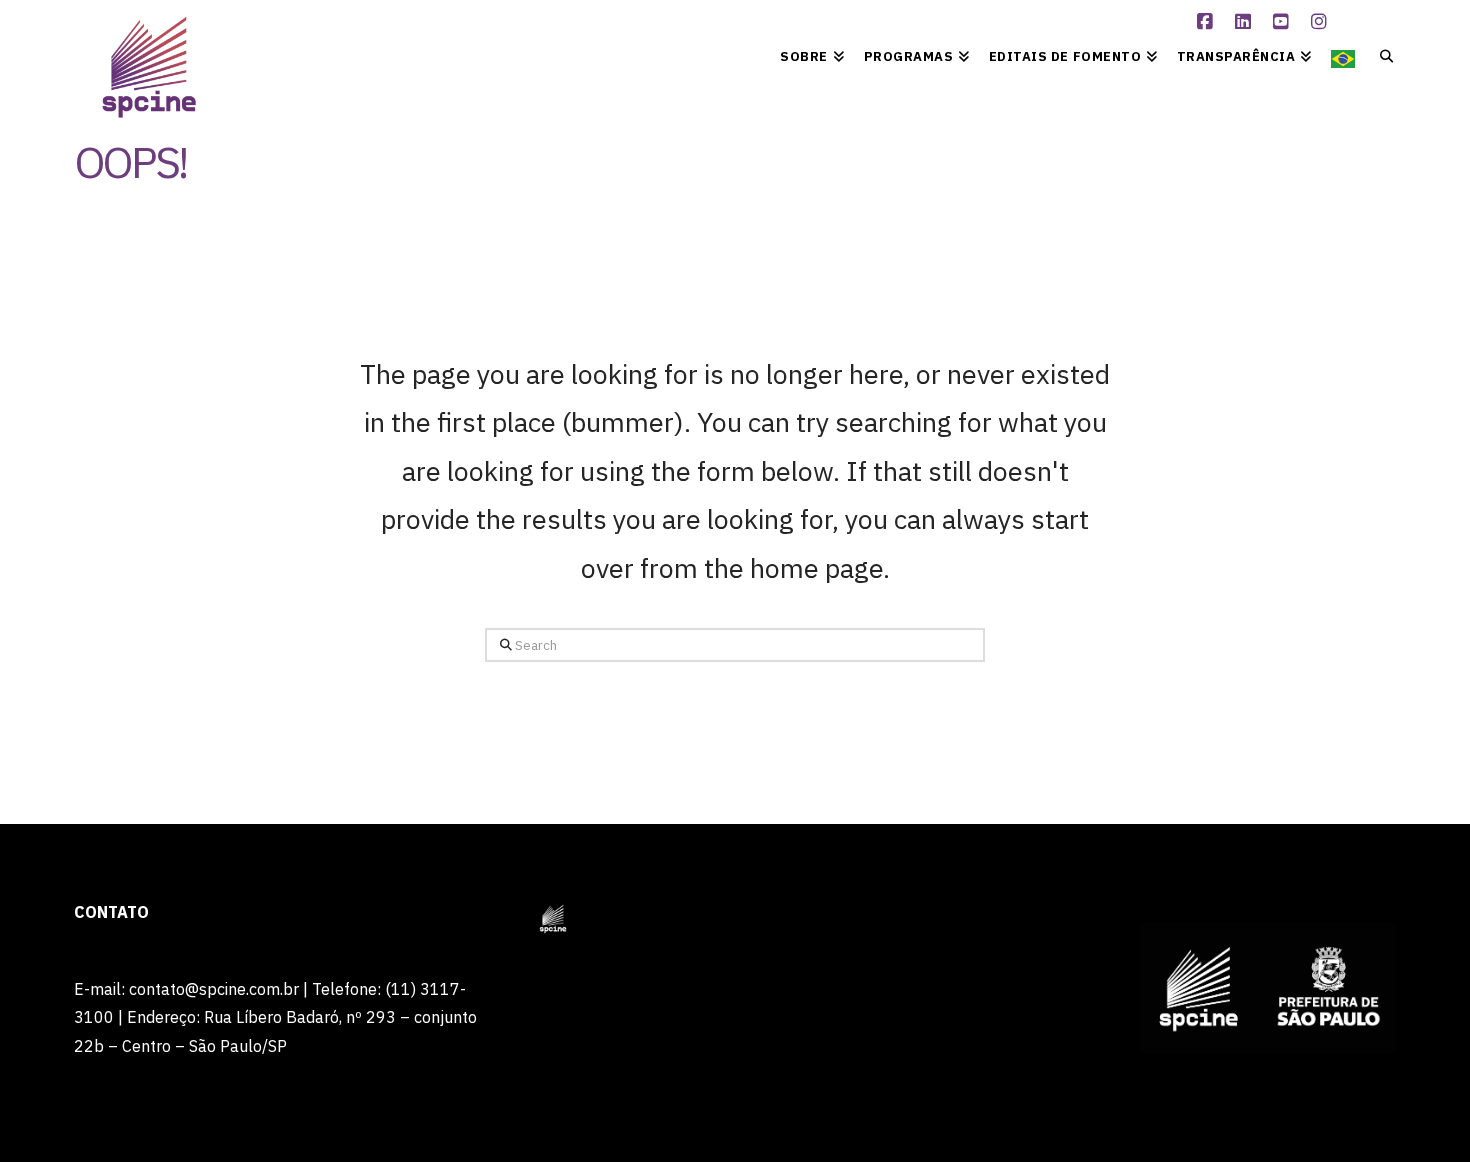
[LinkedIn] (1245, 22)
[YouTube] (1283, 22)
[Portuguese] (1343, 55)
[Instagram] (1321, 22)
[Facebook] (1207, 22)
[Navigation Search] (1380, 55)
